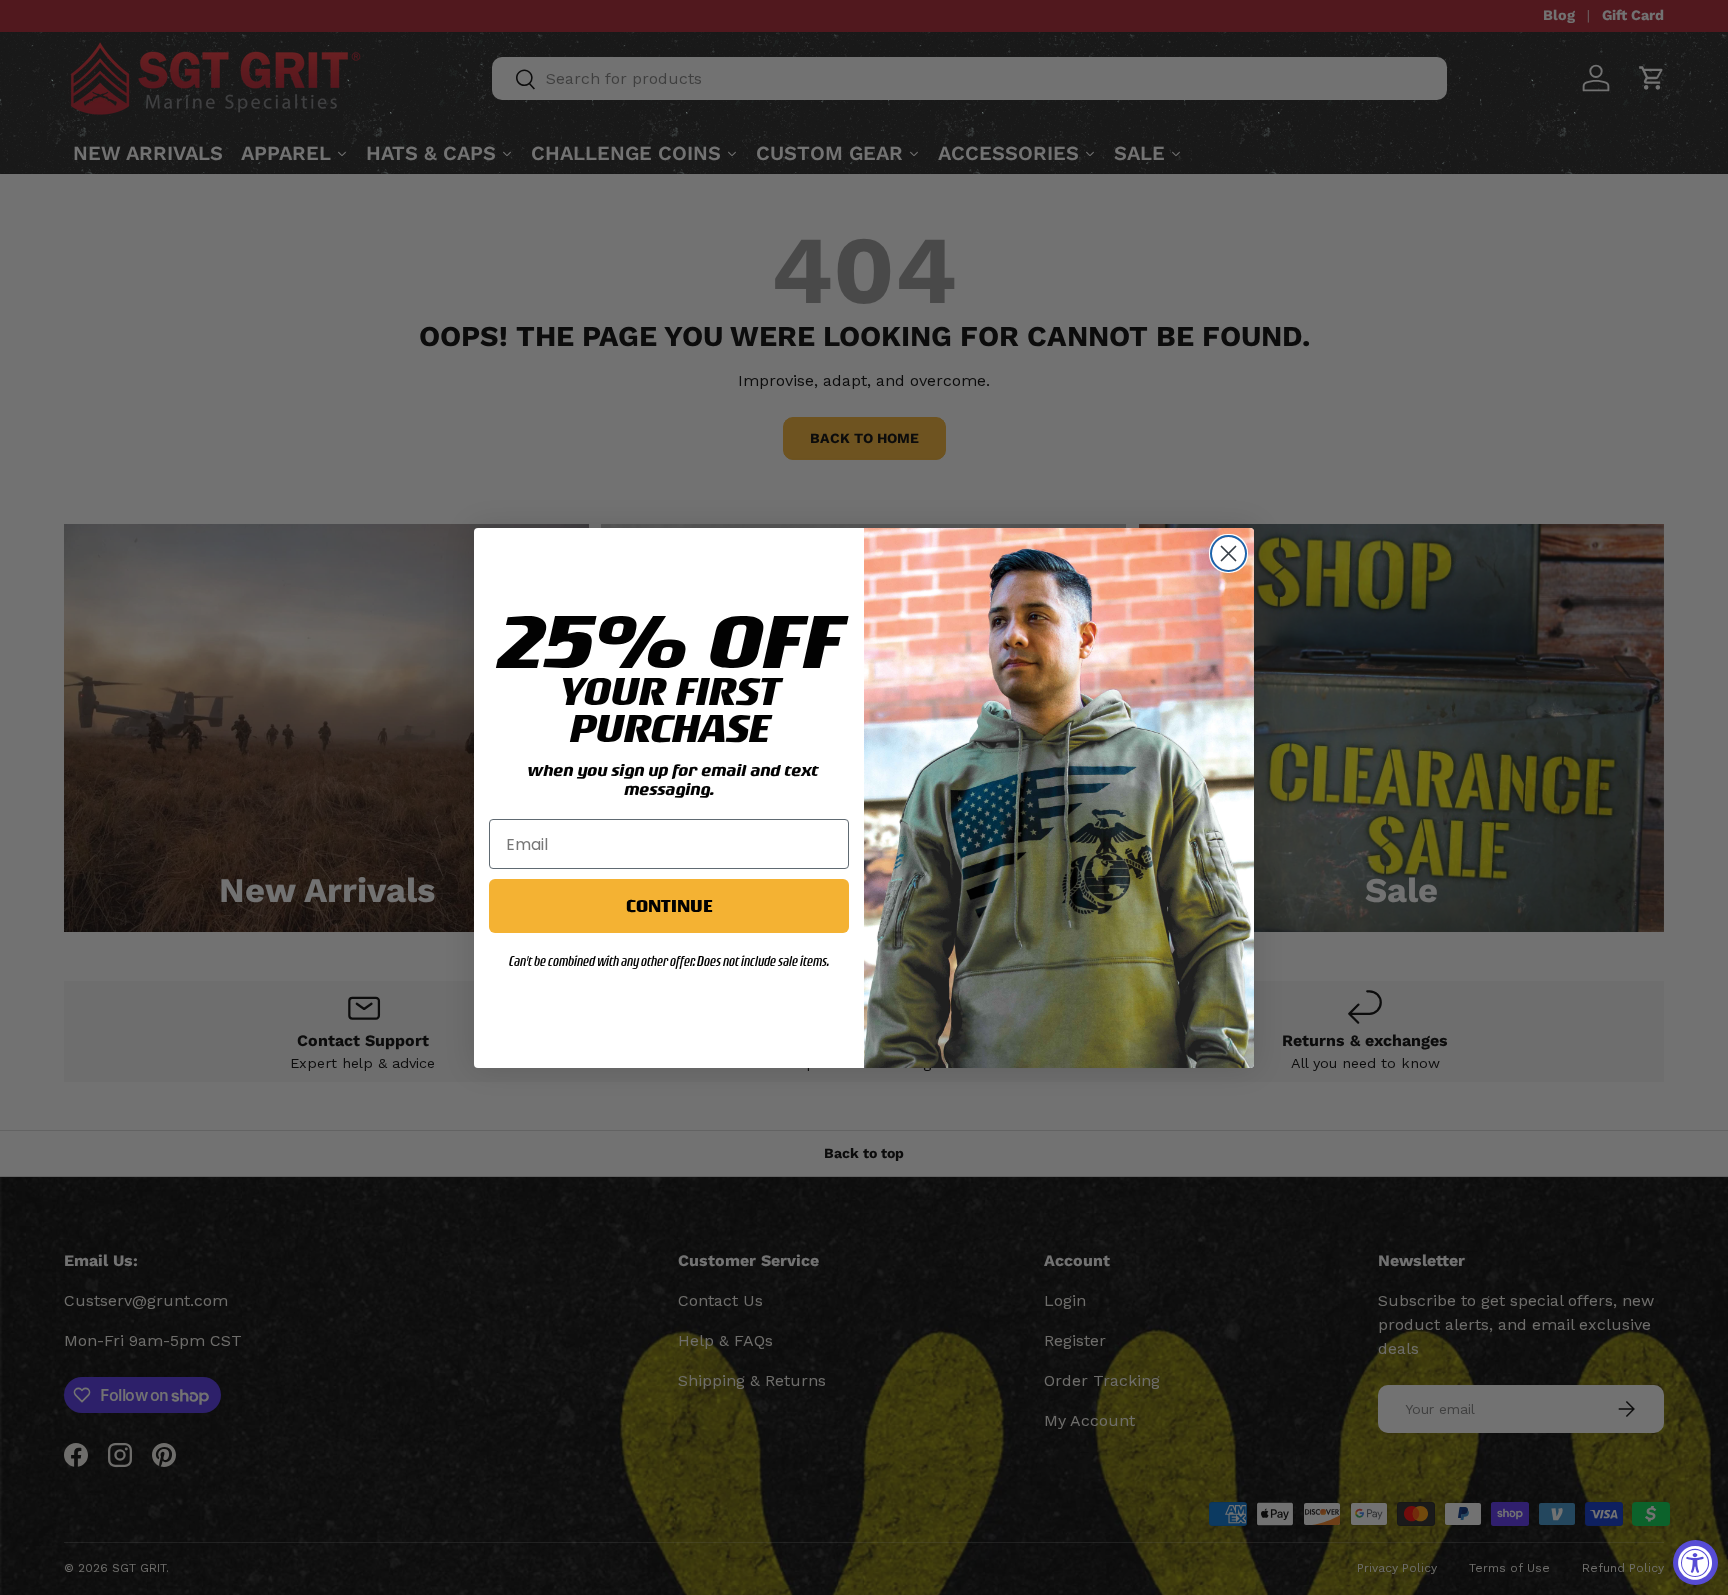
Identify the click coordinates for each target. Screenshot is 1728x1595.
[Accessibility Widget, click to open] (1695, 1562)
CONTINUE (669, 905)
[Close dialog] (1228, 553)
